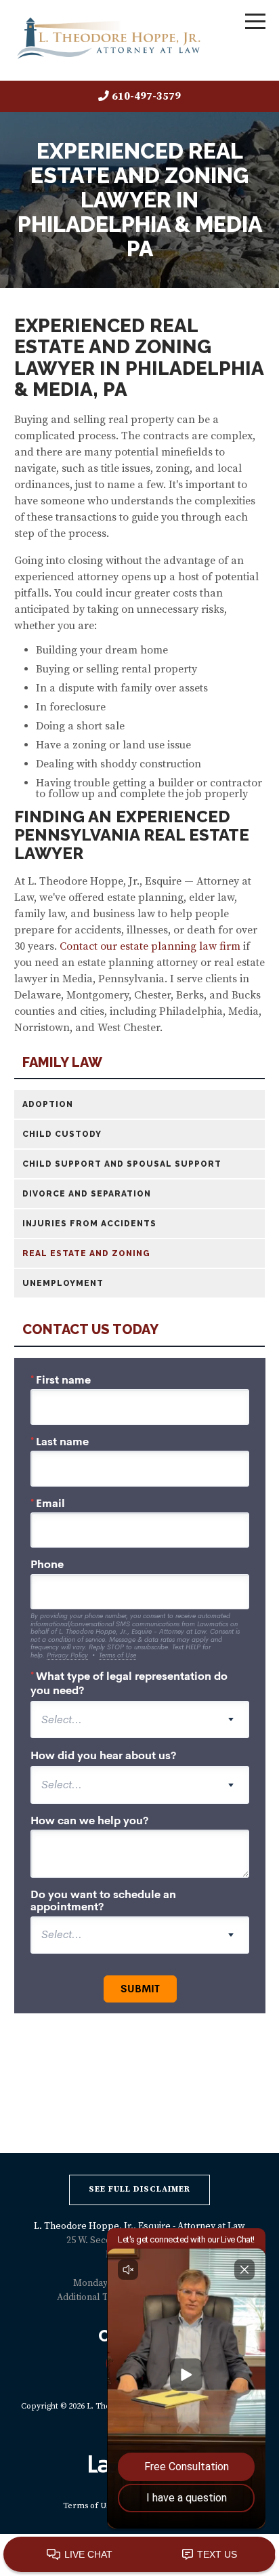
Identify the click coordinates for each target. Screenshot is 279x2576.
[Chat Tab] (139, 1288)
